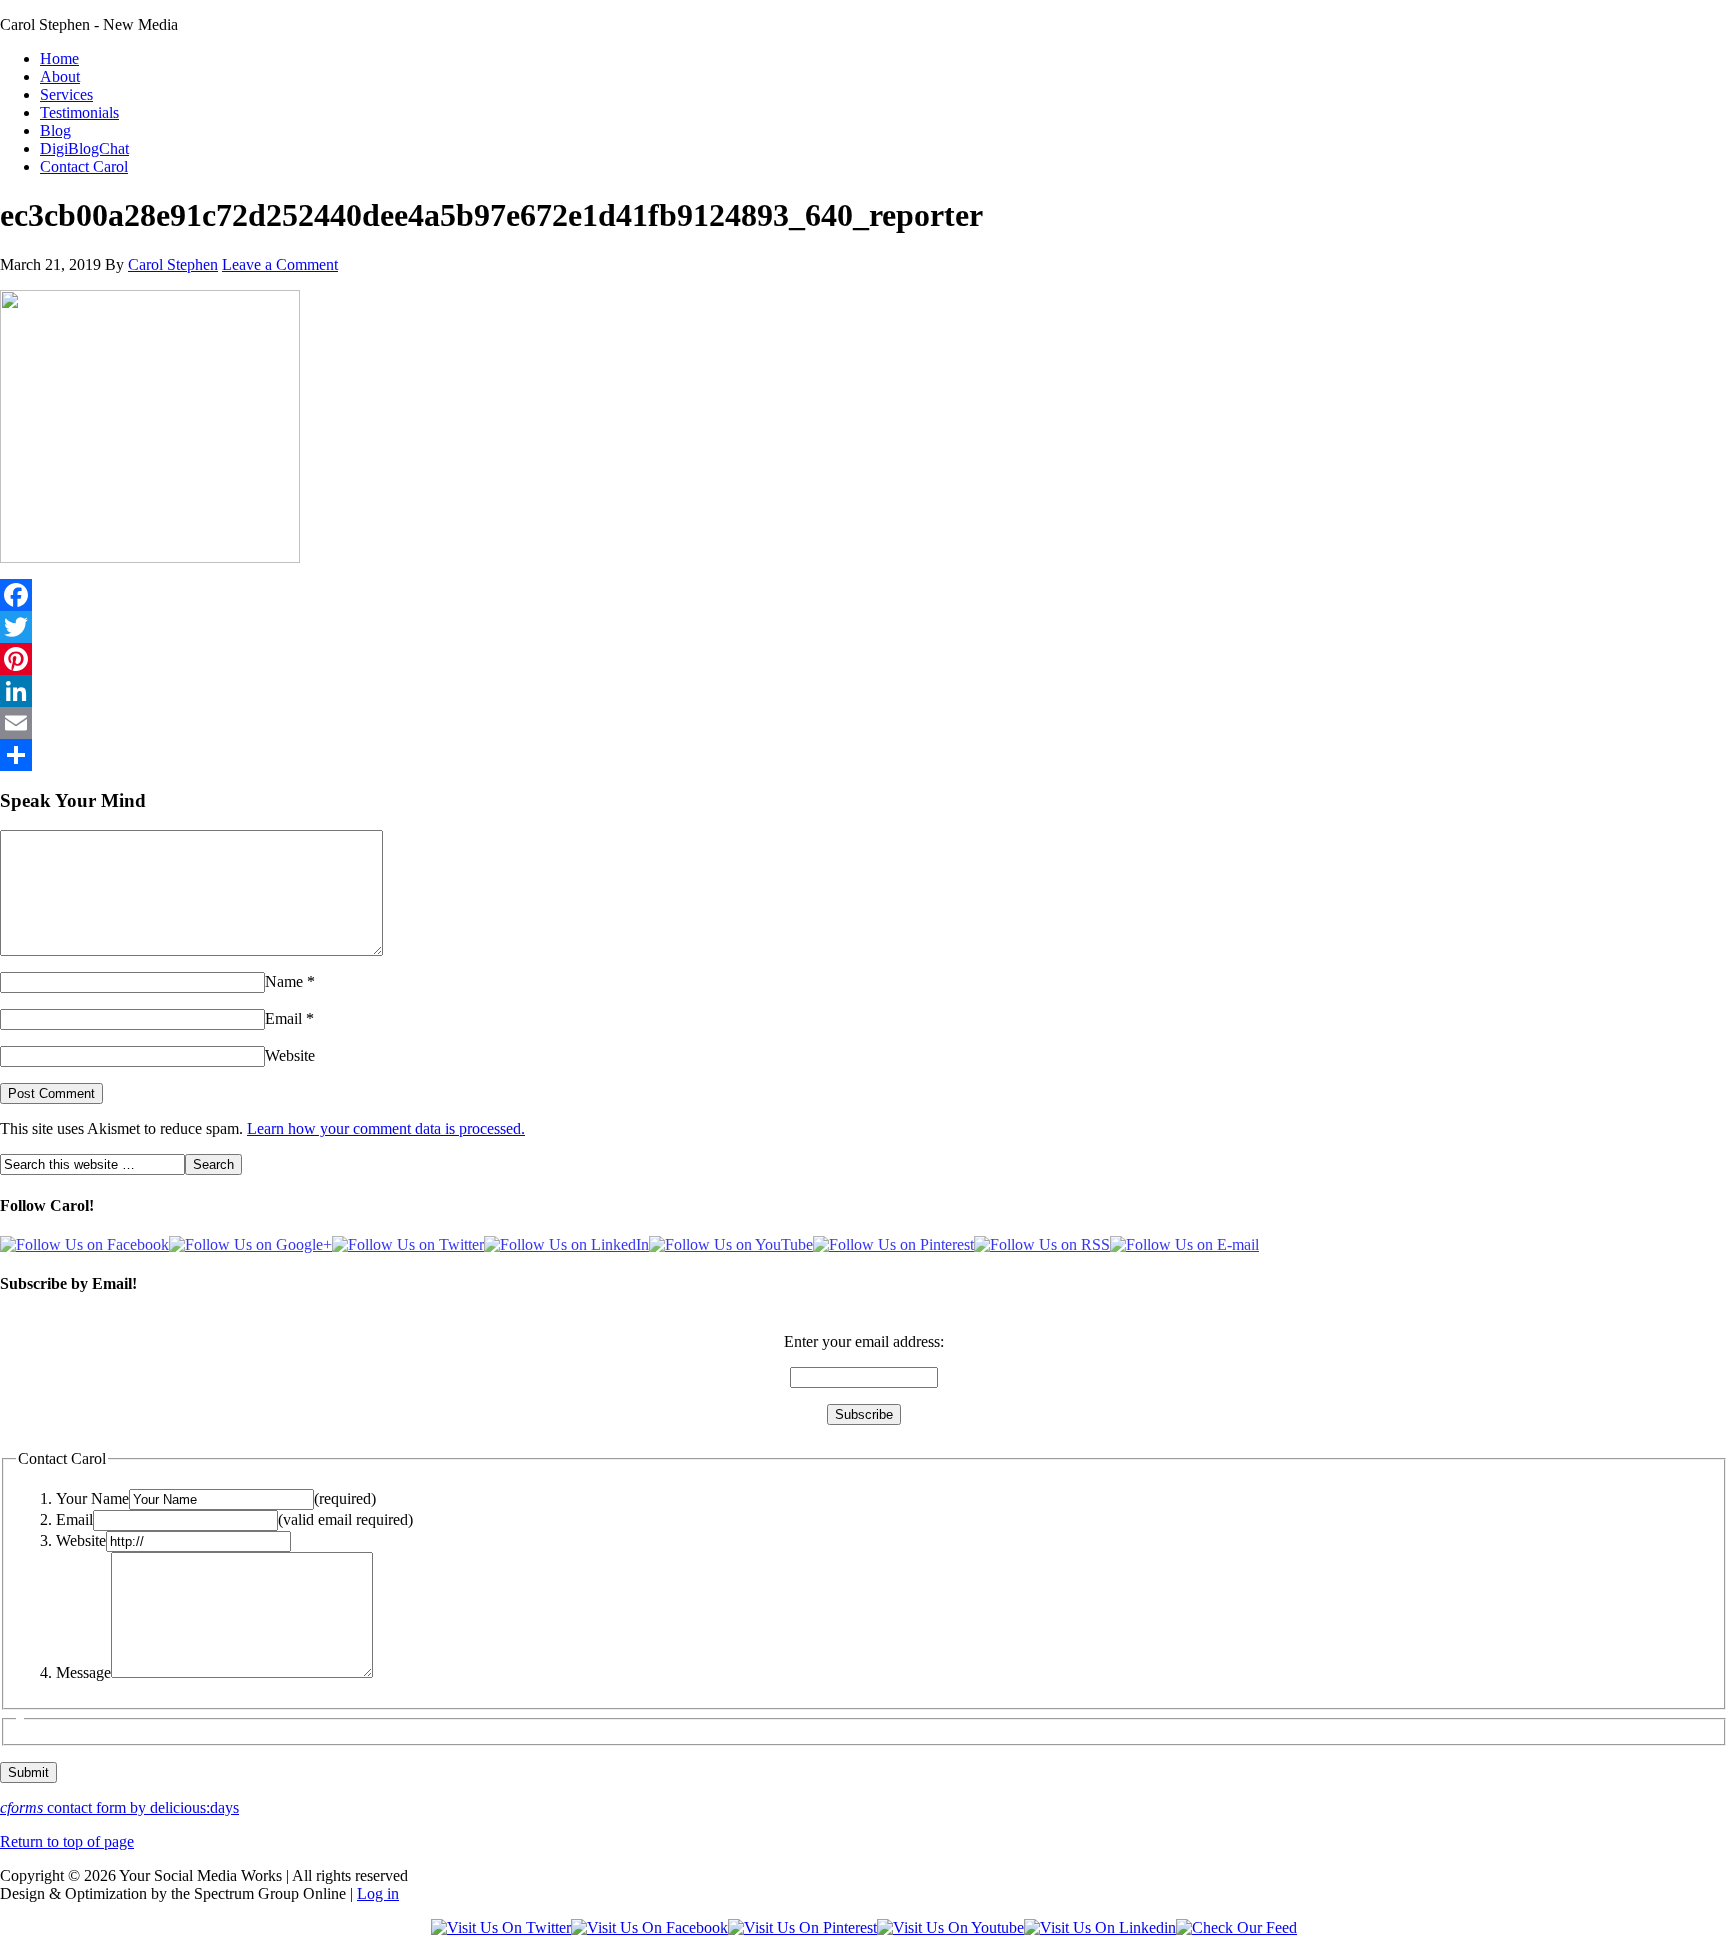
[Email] (864, 723)
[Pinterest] (864, 659)
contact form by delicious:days (119, 1807)
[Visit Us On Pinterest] (802, 1927)
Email (283, 1018)
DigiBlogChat (84, 148)
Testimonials (79, 112)
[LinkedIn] (864, 691)
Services (66, 94)
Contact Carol (84, 166)
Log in (378, 1893)
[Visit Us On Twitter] (501, 1927)
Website (290, 1055)
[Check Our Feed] (1236, 1927)
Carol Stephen (173, 264)
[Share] (864, 755)
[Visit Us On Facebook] (649, 1927)
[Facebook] (864, 595)
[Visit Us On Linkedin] (1100, 1927)
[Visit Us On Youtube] (950, 1927)
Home (59, 58)
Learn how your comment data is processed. (386, 1128)
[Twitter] (864, 627)
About (60, 76)
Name (284, 981)
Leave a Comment (280, 264)
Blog (55, 130)
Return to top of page (67, 1841)
